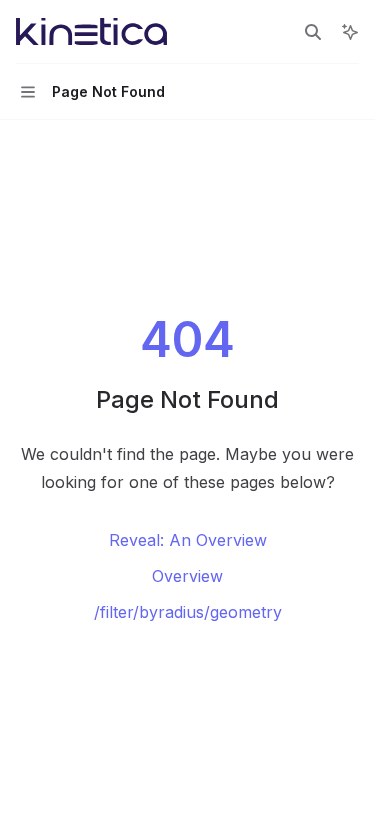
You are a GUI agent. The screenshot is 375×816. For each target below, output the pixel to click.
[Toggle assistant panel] (350, 32)
